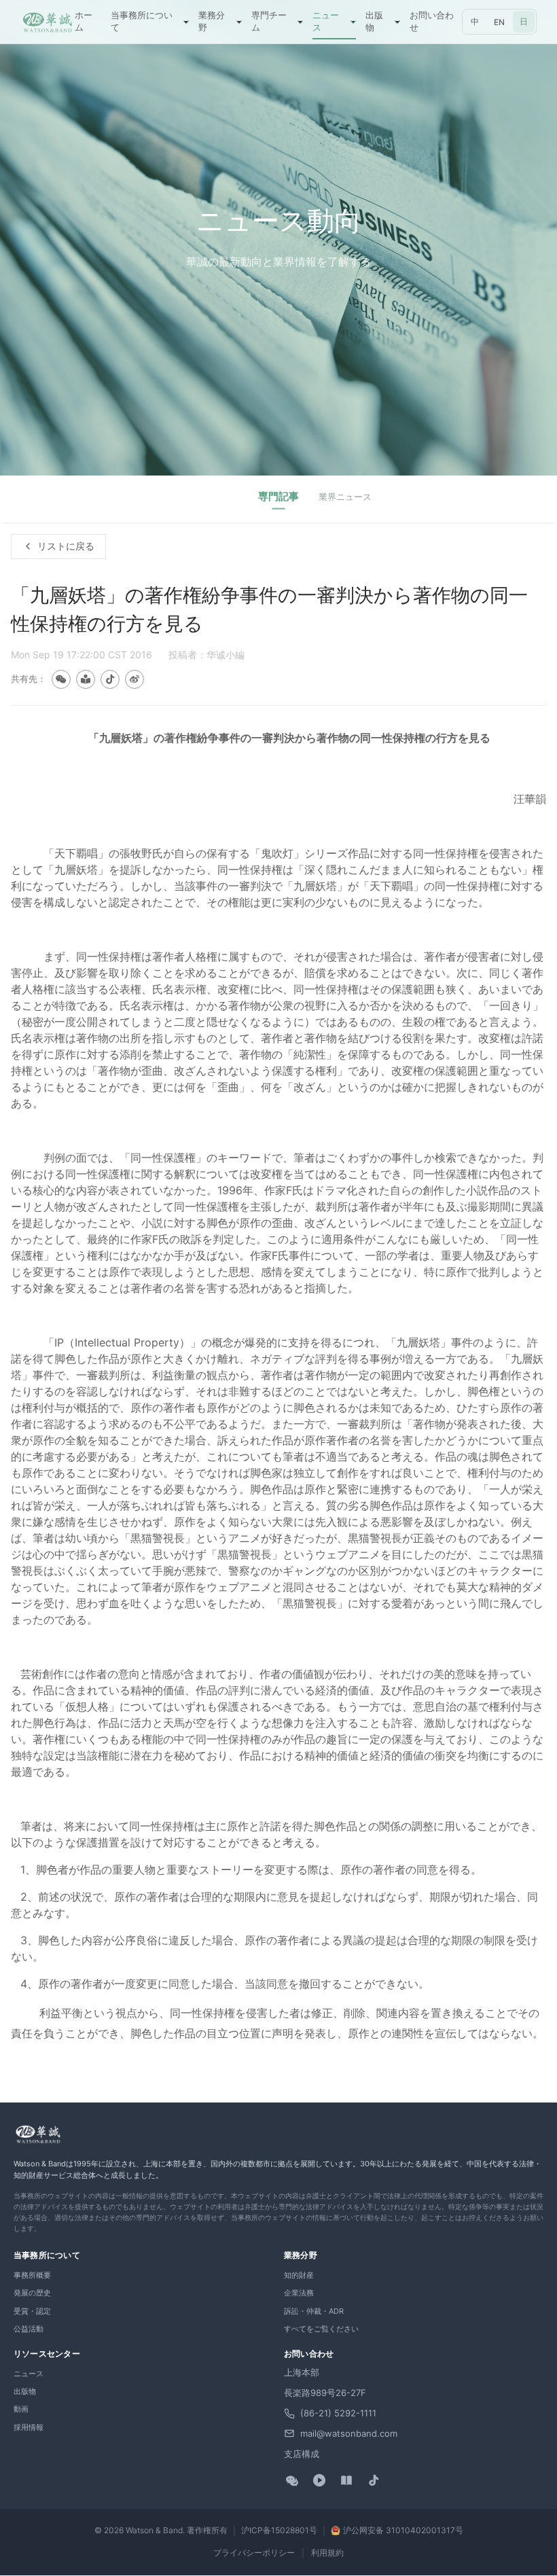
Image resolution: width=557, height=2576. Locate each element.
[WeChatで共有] (61, 679)
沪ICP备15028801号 (279, 2530)
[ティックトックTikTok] (374, 2480)
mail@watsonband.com (349, 2433)
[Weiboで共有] (134, 679)
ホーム (84, 21)
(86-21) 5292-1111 (338, 2413)
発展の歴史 (32, 2293)
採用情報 (29, 2427)
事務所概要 (32, 2275)
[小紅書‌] (346, 2480)
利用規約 (327, 2553)
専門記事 (278, 496)
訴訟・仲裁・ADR (314, 2311)
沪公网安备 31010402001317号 (403, 2530)
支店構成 (302, 2454)
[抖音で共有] (110, 679)
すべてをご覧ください (321, 2329)
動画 (21, 2409)
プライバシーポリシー (254, 2553)
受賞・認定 (32, 2311)
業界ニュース (345, 497)
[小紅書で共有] (86, 679)
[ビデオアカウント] (319, 2480)
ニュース (29, 2374)
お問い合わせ (432, 21)
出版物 (25, 2391)
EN (499, 22)
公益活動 (29, 2329)
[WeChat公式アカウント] (292, 2480)
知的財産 (299, 2275)
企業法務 (299, 2293)
